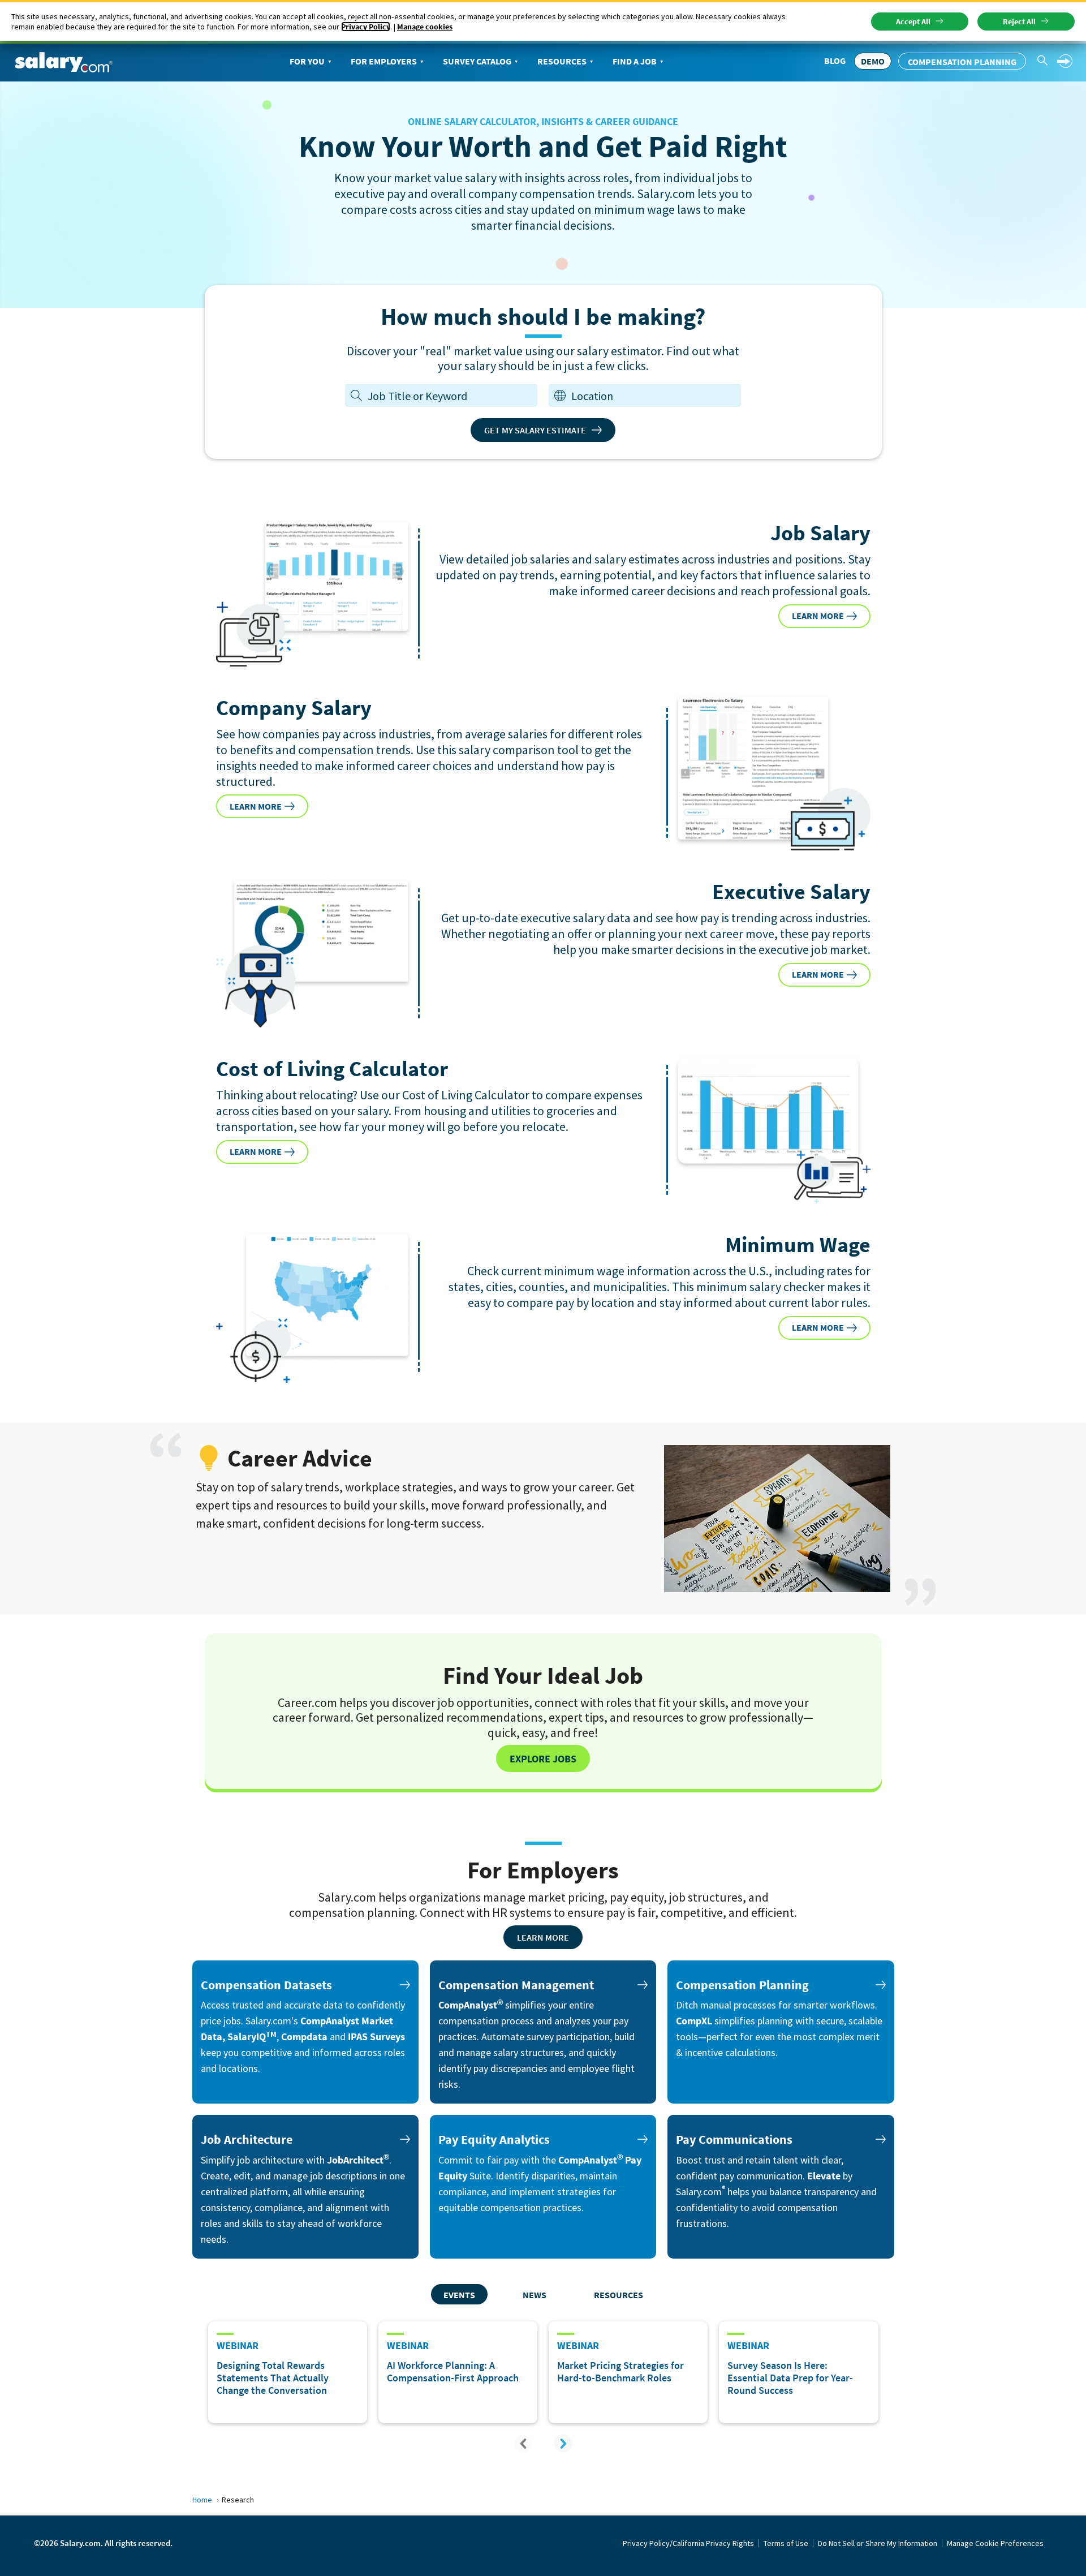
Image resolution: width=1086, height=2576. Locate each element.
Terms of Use (786, 2543)
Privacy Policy (366, 27)
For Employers (384, 61)
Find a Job (635, 61)
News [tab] (535, 2295)
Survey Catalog (477, 61)
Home (202, 2500)
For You (307, 61)
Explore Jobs (543, 1759)
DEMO (873, 61)
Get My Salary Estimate (535, 430)
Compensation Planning (962, 62)
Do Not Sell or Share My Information (878, 2543)
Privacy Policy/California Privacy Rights (688, 2543)
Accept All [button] (913, 21)
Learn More (543, 1937)
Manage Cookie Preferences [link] (995, 2543)
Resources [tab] (619, 2295)
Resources (562, 61)
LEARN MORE (818, 616)
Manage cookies (425, 27)
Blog (835, 61)
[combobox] (653, 396)
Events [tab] (459, 2295)
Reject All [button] (1019, 21)
